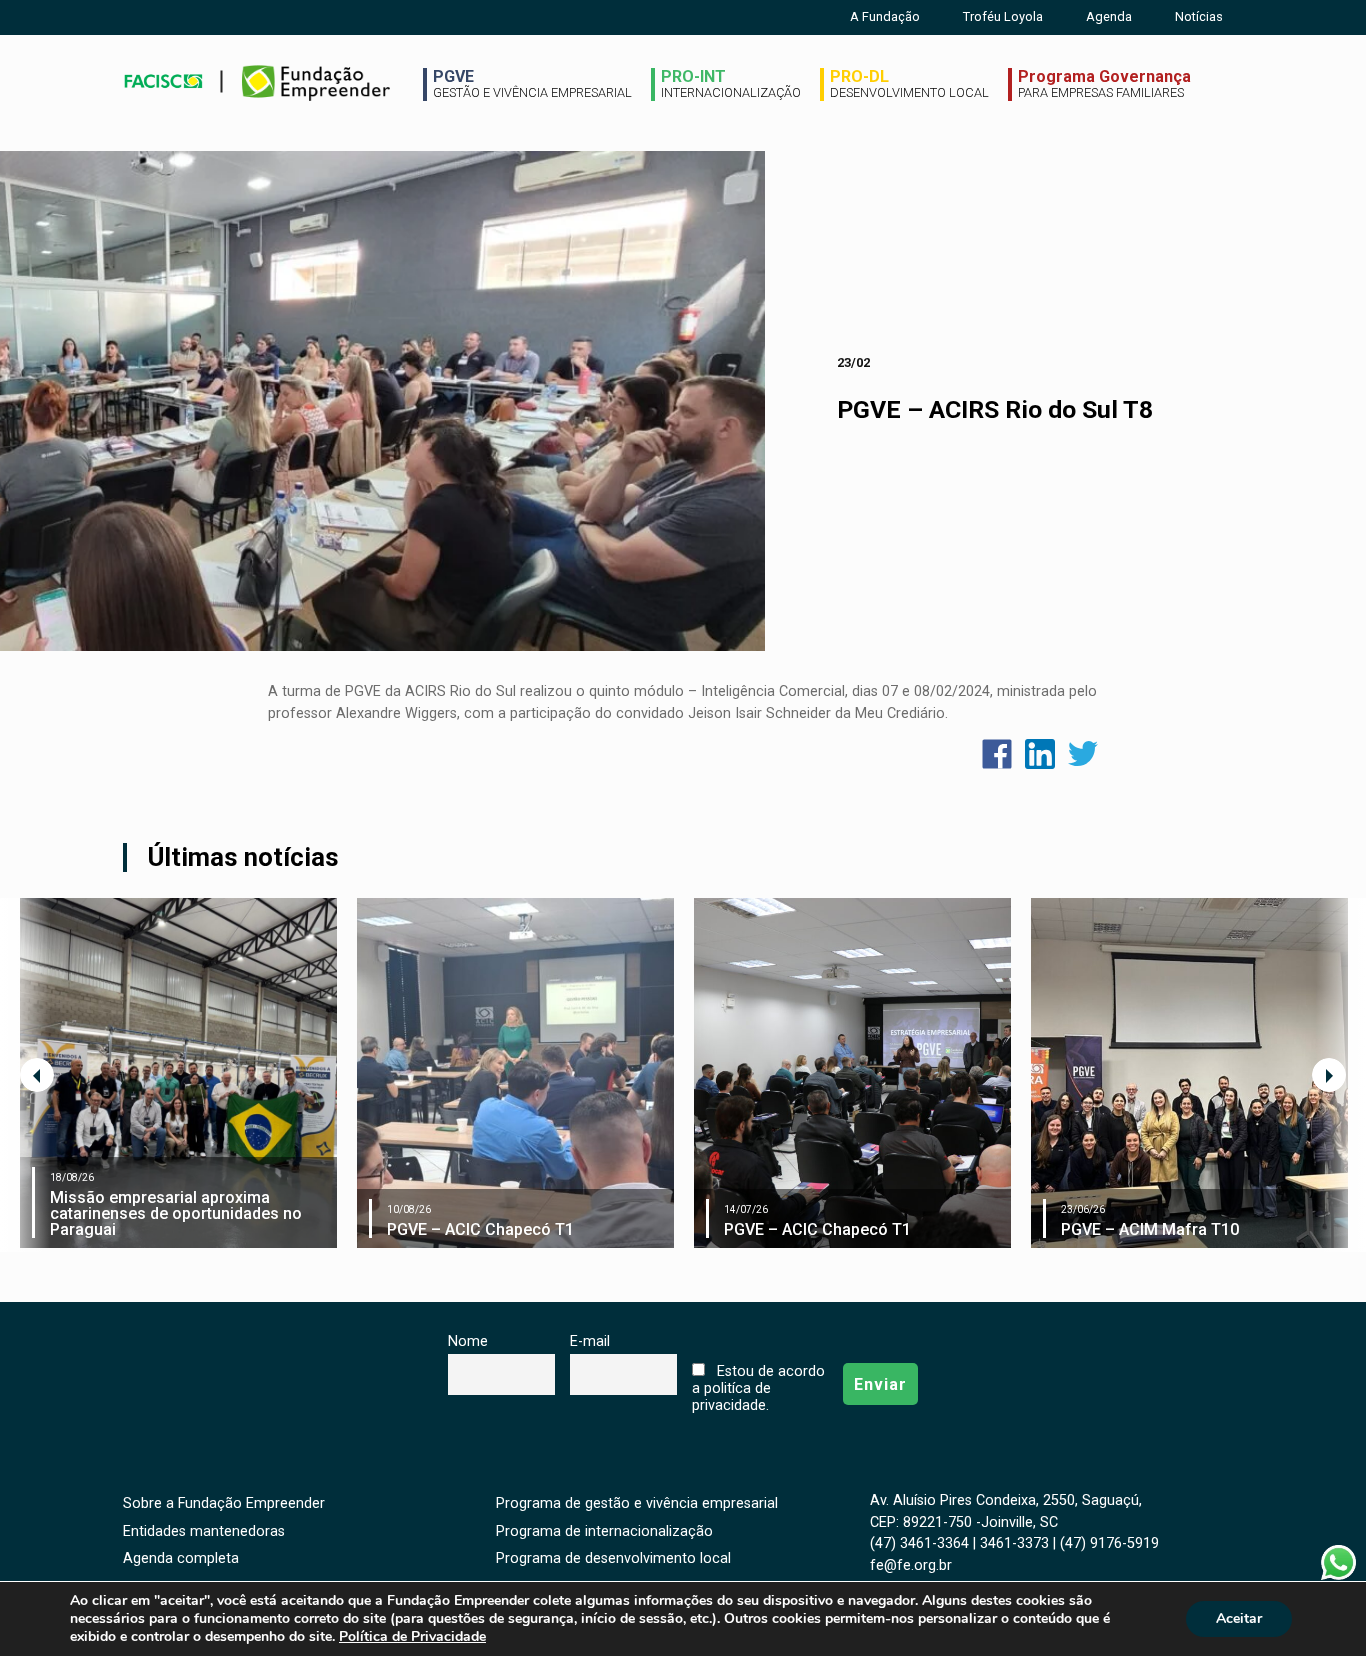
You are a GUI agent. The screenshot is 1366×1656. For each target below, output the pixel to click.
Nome (468, 1341)
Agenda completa (181, 1558)
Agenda (1109, 16)
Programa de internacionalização (604, 1531)
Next (1329, 1075)
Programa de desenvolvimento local (613, 1558)
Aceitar (1239, 1618)
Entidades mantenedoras (204, 1531)
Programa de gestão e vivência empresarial (637, 1503)
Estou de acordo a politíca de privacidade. (758, 1388)
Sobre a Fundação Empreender (224, 1503)
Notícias (1199, 16)
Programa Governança (1104, 84)
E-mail (590, 1341)
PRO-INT (731, 84)
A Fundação (885, 16)
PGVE (532, 84)
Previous (37, 1075)
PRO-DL (909, 84)
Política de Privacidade (412, 1636)
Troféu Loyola (1003, 16)
